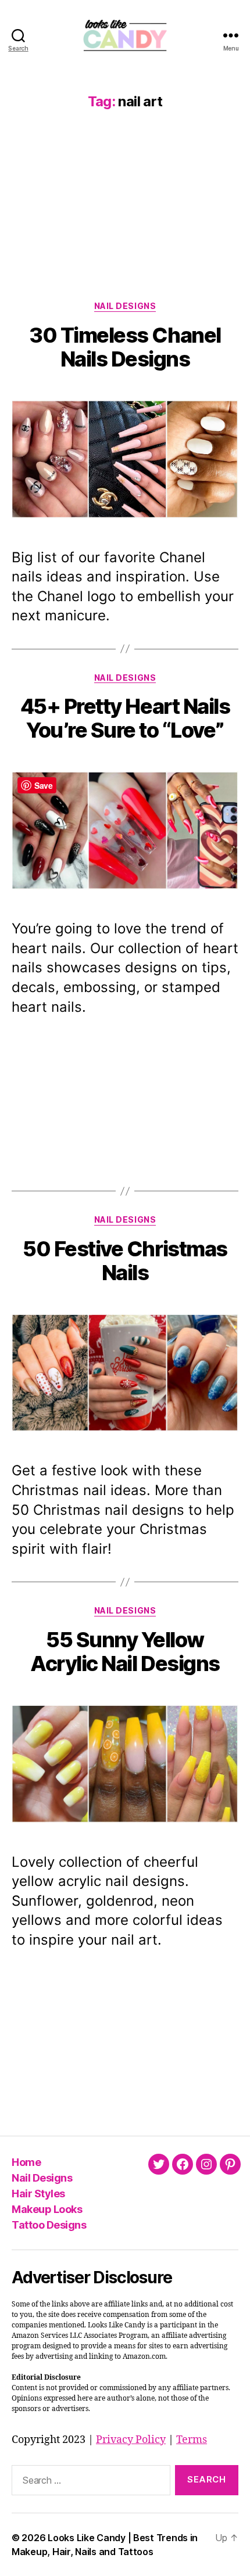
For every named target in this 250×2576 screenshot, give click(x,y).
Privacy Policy (131, 2440)
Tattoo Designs (49, 2225)
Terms (192, 2440)
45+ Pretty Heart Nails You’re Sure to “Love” (125, 718)
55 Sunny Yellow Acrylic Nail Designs (125, 1652)
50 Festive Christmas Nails (125, 1261)
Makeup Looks (47, 2209)
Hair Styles (38, 2194)
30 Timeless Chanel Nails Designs (125, 347)
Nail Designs (125, 306)
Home (26, 2162)
